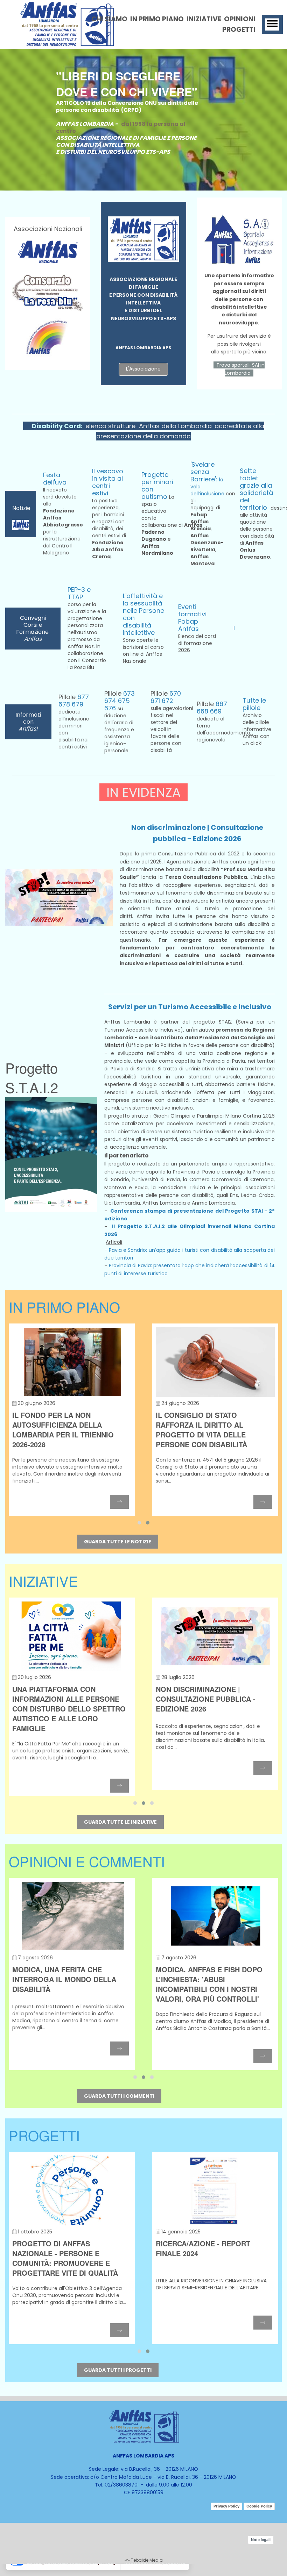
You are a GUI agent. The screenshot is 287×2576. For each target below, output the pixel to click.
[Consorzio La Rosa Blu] (48, 292)
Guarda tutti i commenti (119, 2096)
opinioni (240, 19)
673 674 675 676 (120, 701)
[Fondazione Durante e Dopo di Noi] (48, 337)
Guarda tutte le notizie (118, 1542)
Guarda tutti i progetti (118, 2370)
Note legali (261, 2540)
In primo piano (157, 19)
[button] (139, 1523)
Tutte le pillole (254, 704)
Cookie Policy (259, 2506)
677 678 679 (74, 701)
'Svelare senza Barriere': (205, 472)
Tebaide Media (147, 2560)
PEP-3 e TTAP (79, 593)
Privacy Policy (226, 2506)
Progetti (239, 30)
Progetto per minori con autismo (157, 486)
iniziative (204, 19)
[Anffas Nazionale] (48, 250)
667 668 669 (212, 708)
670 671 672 (166, 697)
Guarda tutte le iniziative (120, 1822)
